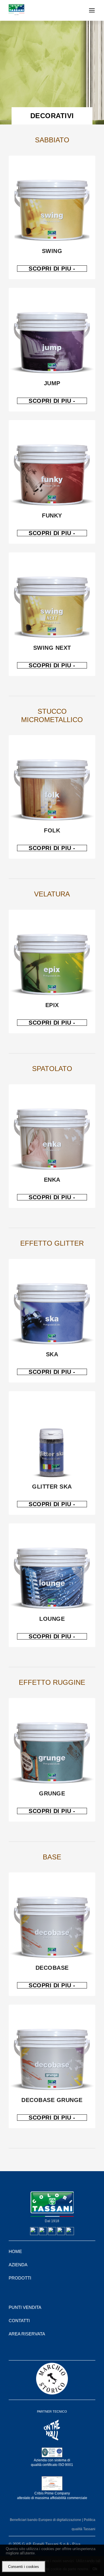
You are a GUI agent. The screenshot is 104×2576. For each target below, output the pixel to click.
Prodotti (20, 2278)
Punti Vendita (25, 2307)
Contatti (19, 2321)
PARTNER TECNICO (52, 2411)
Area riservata (27, 2334)
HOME (15, 2251)
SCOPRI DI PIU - (52, 269)
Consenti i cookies (24, 2567)
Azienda (18, 2265)
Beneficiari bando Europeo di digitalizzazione (46, 2520)
